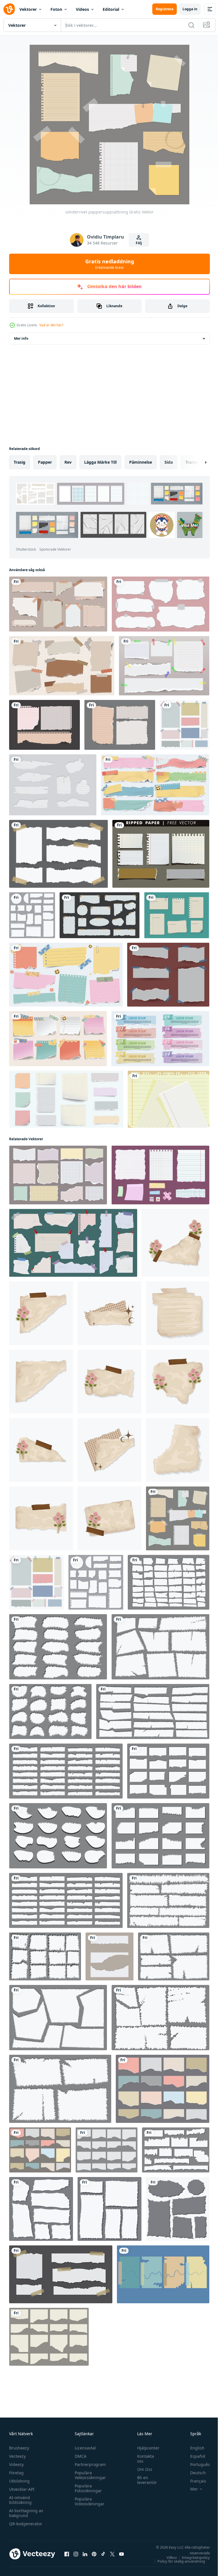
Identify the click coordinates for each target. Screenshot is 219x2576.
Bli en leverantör (144, 2480)
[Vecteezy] (9, 9)
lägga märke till (100, 462)
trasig (20, 462)
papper (45, 462)
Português (196, 2464)
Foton (56, 9)
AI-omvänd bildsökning (20, 2500)
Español (193, 2456)
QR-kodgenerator (26, 2524)
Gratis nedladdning (110, 264)
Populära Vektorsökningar (89, 2475)
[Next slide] (196, 462)
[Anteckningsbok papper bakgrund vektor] (169, 1099)
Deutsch (194, 2473)
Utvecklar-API (22, 2489)
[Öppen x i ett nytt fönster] (112, 2554)
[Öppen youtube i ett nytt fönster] (121, 2554)
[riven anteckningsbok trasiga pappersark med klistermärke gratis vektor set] (164, 666)
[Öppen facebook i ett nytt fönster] (67, 2554)
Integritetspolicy (192, 2557)
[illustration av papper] (176, 1243)
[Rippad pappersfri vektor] (161, 854)
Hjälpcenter (145, 2448)
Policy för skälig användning (177, 2561)
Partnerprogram (89, 2464)
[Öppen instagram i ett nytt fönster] (76, 2554)
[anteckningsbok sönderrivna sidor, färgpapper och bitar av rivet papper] (66, 1099)
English (193, 2448)
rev (68, 462)
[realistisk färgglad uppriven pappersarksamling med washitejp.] (66, 975)
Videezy (16, 2464)
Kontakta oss (143, 2459)
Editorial (111, 9)
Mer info (21, 338)
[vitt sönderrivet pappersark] (100, 915)
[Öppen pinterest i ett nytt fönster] (94, 2554)
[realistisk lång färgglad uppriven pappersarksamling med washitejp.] (155, 785)
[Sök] (191, 25)
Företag (16, 2473)
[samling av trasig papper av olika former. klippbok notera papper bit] (32, 915)
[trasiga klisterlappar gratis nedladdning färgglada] (163, 2274)
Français (194, 2481)
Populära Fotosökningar (87, 2488)
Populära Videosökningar (88, 2501)
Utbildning (19, 2481)
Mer (190, 2489)
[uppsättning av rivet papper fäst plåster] (168, 975)
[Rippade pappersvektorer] (53, 785)
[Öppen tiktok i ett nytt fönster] (103, 2554)
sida (169, 462)
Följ (139, 243)
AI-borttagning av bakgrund (26, 2513)
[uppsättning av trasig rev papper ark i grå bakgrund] (61, 2274)
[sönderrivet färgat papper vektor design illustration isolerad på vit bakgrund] (184, 725)
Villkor (168, 2557)
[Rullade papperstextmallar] (177, 915)
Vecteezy (17, 2456)
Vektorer (28, 9)
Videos (82, 9)
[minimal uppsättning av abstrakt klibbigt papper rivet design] (161, 604)
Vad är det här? (51, 325)
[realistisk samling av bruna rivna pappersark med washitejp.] (58, 604)
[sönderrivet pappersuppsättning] (178, 1518)
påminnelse (141, 462)
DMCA (79, 2456)
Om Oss (142, 2469)
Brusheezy (19, 2448)
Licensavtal (84, 2448)
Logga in (190, 9)
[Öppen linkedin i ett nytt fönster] (85, 2554)
